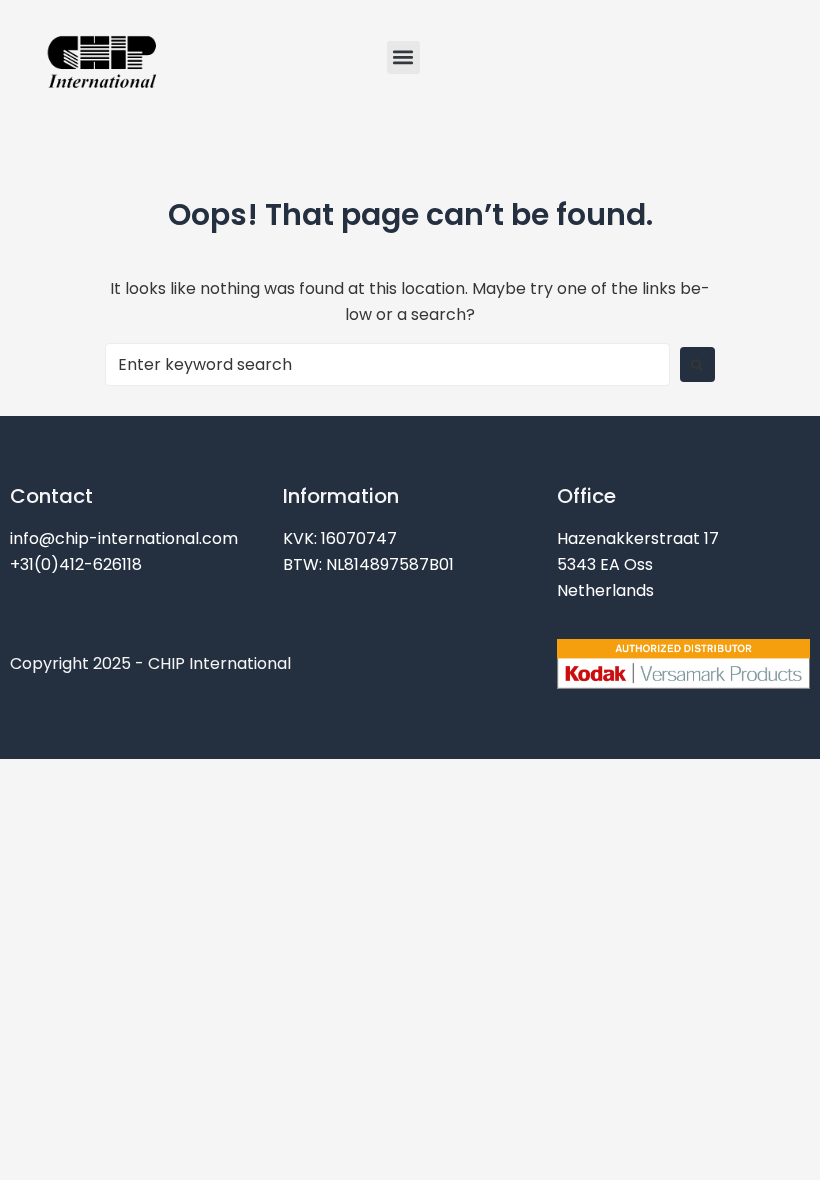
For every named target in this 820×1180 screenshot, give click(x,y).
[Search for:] (387, 364)
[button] (403, 57)
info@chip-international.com (124, 538)
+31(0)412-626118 (76, 564)
